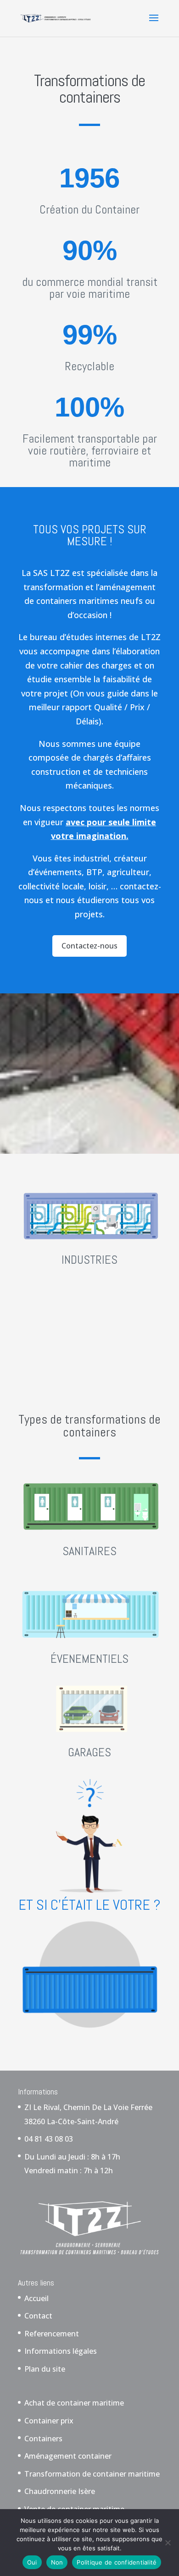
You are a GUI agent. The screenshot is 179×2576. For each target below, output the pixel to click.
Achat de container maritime (74, 2403)
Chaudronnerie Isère (60, 2491)
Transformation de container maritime (92, 2474)
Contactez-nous (89, 946)
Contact (38, 2316)
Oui (32, 2562)
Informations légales (61, 2351)
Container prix (49, 2421)
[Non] (168, 2543)
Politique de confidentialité (117, 2562)
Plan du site (45, 2369)
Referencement (52, 2334)
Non (57, 2562)
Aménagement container (68, 2456)
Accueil (36, 2298)
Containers (43, 2439)
